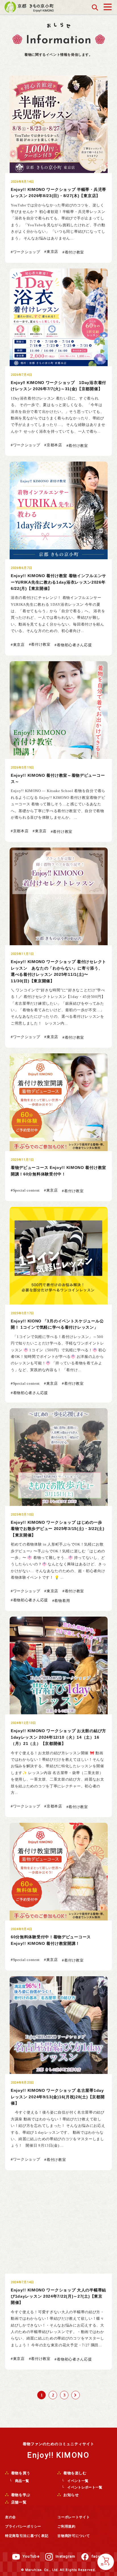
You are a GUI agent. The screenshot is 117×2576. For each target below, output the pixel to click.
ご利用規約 (66, 2526)
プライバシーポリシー (23, 2526)
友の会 (11, 2517)
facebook (101, 2556)
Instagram (66, 2556)
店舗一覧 (18, 2502)
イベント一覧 (78, 2481)
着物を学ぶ (20, 2495)
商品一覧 (22, 2481)
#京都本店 (53, 445)
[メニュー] (108, 6)
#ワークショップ (26, 252)
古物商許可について (74, 2536)
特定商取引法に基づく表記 (27, 2536)
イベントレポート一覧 (85, 2487)
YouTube (31, 2556)
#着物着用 (61, 1601)
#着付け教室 (73, 252)
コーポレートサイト (74, 2517)
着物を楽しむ (74, 2473)
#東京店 (51, 252)
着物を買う (20, 2473)
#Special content (25, 1190)
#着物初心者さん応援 (73, 645)
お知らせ (70, 2495)
